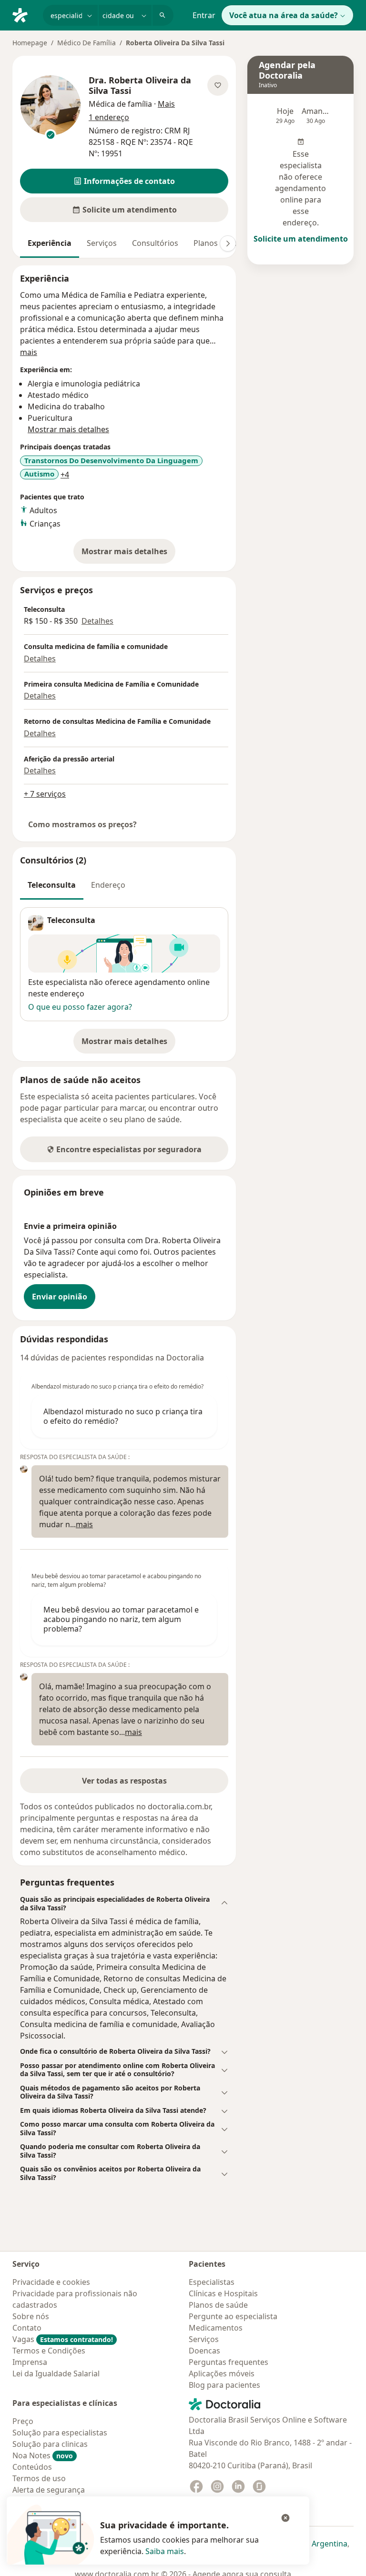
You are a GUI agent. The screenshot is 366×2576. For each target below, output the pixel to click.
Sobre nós (31, 2316)
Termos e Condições (49, 2351)
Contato (27, 2328)
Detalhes (97, 621)
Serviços (102, 243)
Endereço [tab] (108, 885)
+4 (65, 475)
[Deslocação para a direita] (228, 243)
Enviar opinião (60, 1297)
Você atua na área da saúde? (284, 15)
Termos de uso (39, 2478)
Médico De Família (86, 43)
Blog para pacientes (224, 2385)
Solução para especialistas (60, 2433)
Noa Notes (43, 2455)
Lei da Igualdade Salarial (56, 2373)
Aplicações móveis (222, 2373)
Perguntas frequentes (229, 2362)
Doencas (204, 2351)
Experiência (50, 243)
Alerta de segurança (49, 2490)
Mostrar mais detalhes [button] (68, 429)
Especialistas (212, 2282)
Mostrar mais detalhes (128, 554)
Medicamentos (216, 2328)
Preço (23, 2421)
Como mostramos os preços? (82, 824)
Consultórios (155, 243)
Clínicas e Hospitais (223, 2293)
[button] (124, 181)
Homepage (30, 43)
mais (29, 352)
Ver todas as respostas (124, 1781)
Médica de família (120, 104)
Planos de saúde (218, 2305)
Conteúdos (32, 2467)
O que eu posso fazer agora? (80, 1007)
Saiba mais (165, 2551)
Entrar (204, 15)
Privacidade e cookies (51, 2282)
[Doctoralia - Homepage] (24, 14)
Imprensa (30, 2362)
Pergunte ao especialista (233, 2316)
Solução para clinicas (50, 2444)
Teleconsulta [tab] (52, 885)
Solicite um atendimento (301, 239)
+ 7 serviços (45, 794)
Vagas (63, 2339)
